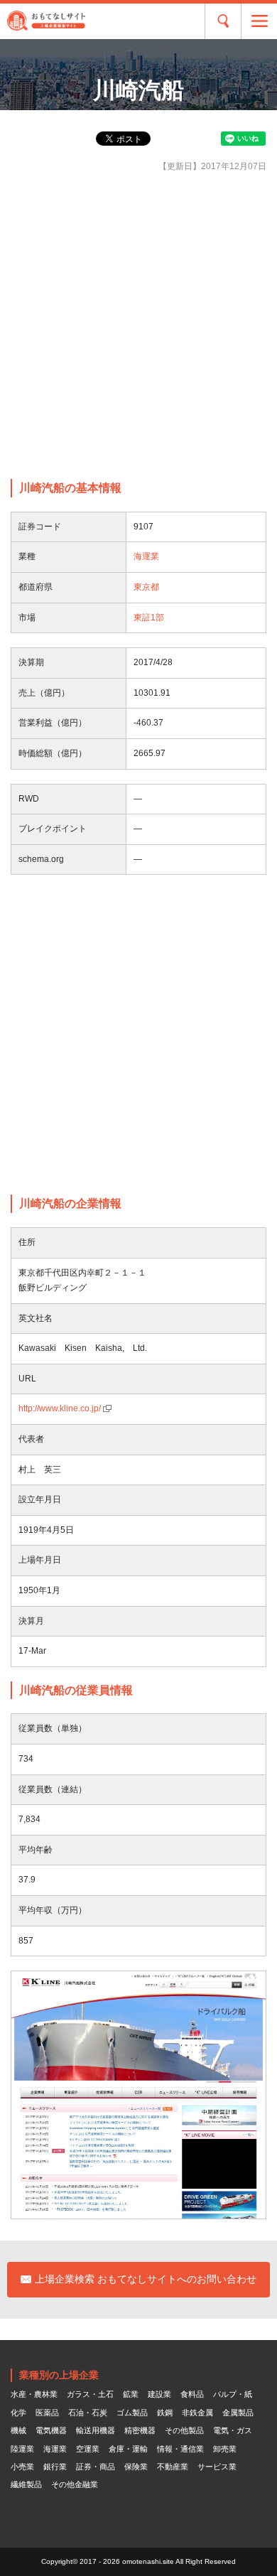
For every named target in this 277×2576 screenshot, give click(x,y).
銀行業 (55, 2467)
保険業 (136, 2467)
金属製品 (238, 2413)
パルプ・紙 (233, 2394)
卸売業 (225, 2449)
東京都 (146, 587)
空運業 (88, 2449)
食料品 (192, 2394)
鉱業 (131, 2394)
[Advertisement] (138, 326)
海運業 (146, 556)
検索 (223, 21)
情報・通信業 (180, 2449)
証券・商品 (96, 2467)
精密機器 (140, 2430)
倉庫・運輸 (128, 2449)
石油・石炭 (88, 2413)
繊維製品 (26, 2484)
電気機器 (51, 2430)
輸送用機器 (96, 2430)
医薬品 (47, 2413)
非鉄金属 (197, 2413)
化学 (18, 2413)
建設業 (159, 2394)
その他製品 (184, 2430)
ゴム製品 (132, 2413)
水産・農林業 (34, 2394)
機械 (18, 2430)
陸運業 (22, 2449)
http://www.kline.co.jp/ (60, 1408)
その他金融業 (75, 2484)
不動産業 (173, 2467)
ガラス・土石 (90, 2394)
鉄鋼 (165, 2413)
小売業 (22, 2467)
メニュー (259, 21)
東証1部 (149, 618)
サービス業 (217, 2467)
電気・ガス (233, 2430)
